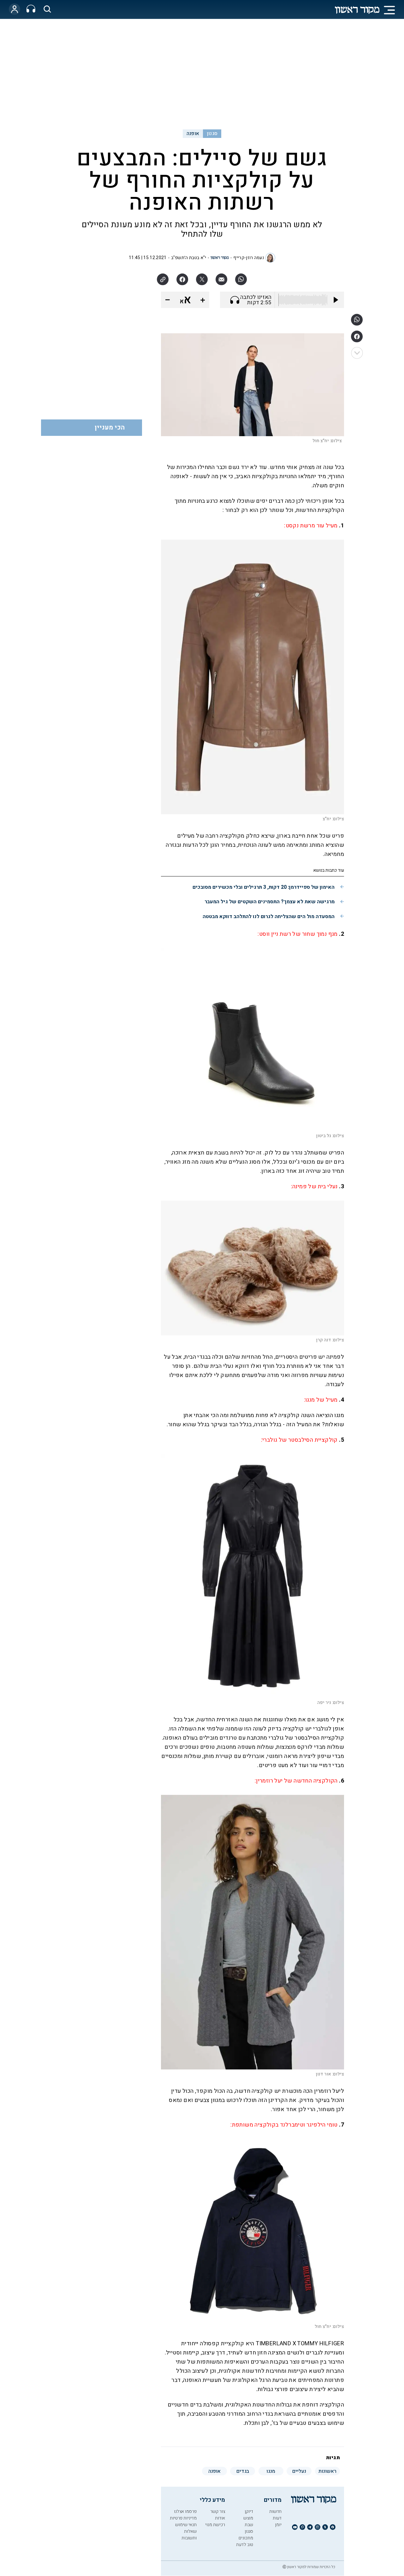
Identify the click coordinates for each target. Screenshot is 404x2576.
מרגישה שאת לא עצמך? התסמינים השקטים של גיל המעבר (270, 902)
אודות (220, 2518)
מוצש (248, 2518)
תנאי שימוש (186, 2525)
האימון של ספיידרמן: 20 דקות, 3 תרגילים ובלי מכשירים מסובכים (264, 887)
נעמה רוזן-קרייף (249, 258)
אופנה (193, 134)
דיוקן (249, 2511)
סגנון (212, 134)
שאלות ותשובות (189, 2535)
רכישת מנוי (215, 2525)
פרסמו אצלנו (185, 2511)
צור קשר (218, 2511)
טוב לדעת (245, 2545)
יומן (278, 2525)
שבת (249, 2525)
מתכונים (246, 2538)
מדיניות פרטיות (183, 2518)
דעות (277, 2518)
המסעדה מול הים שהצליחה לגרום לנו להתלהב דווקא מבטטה (269, 917)
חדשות (275, 2511)
